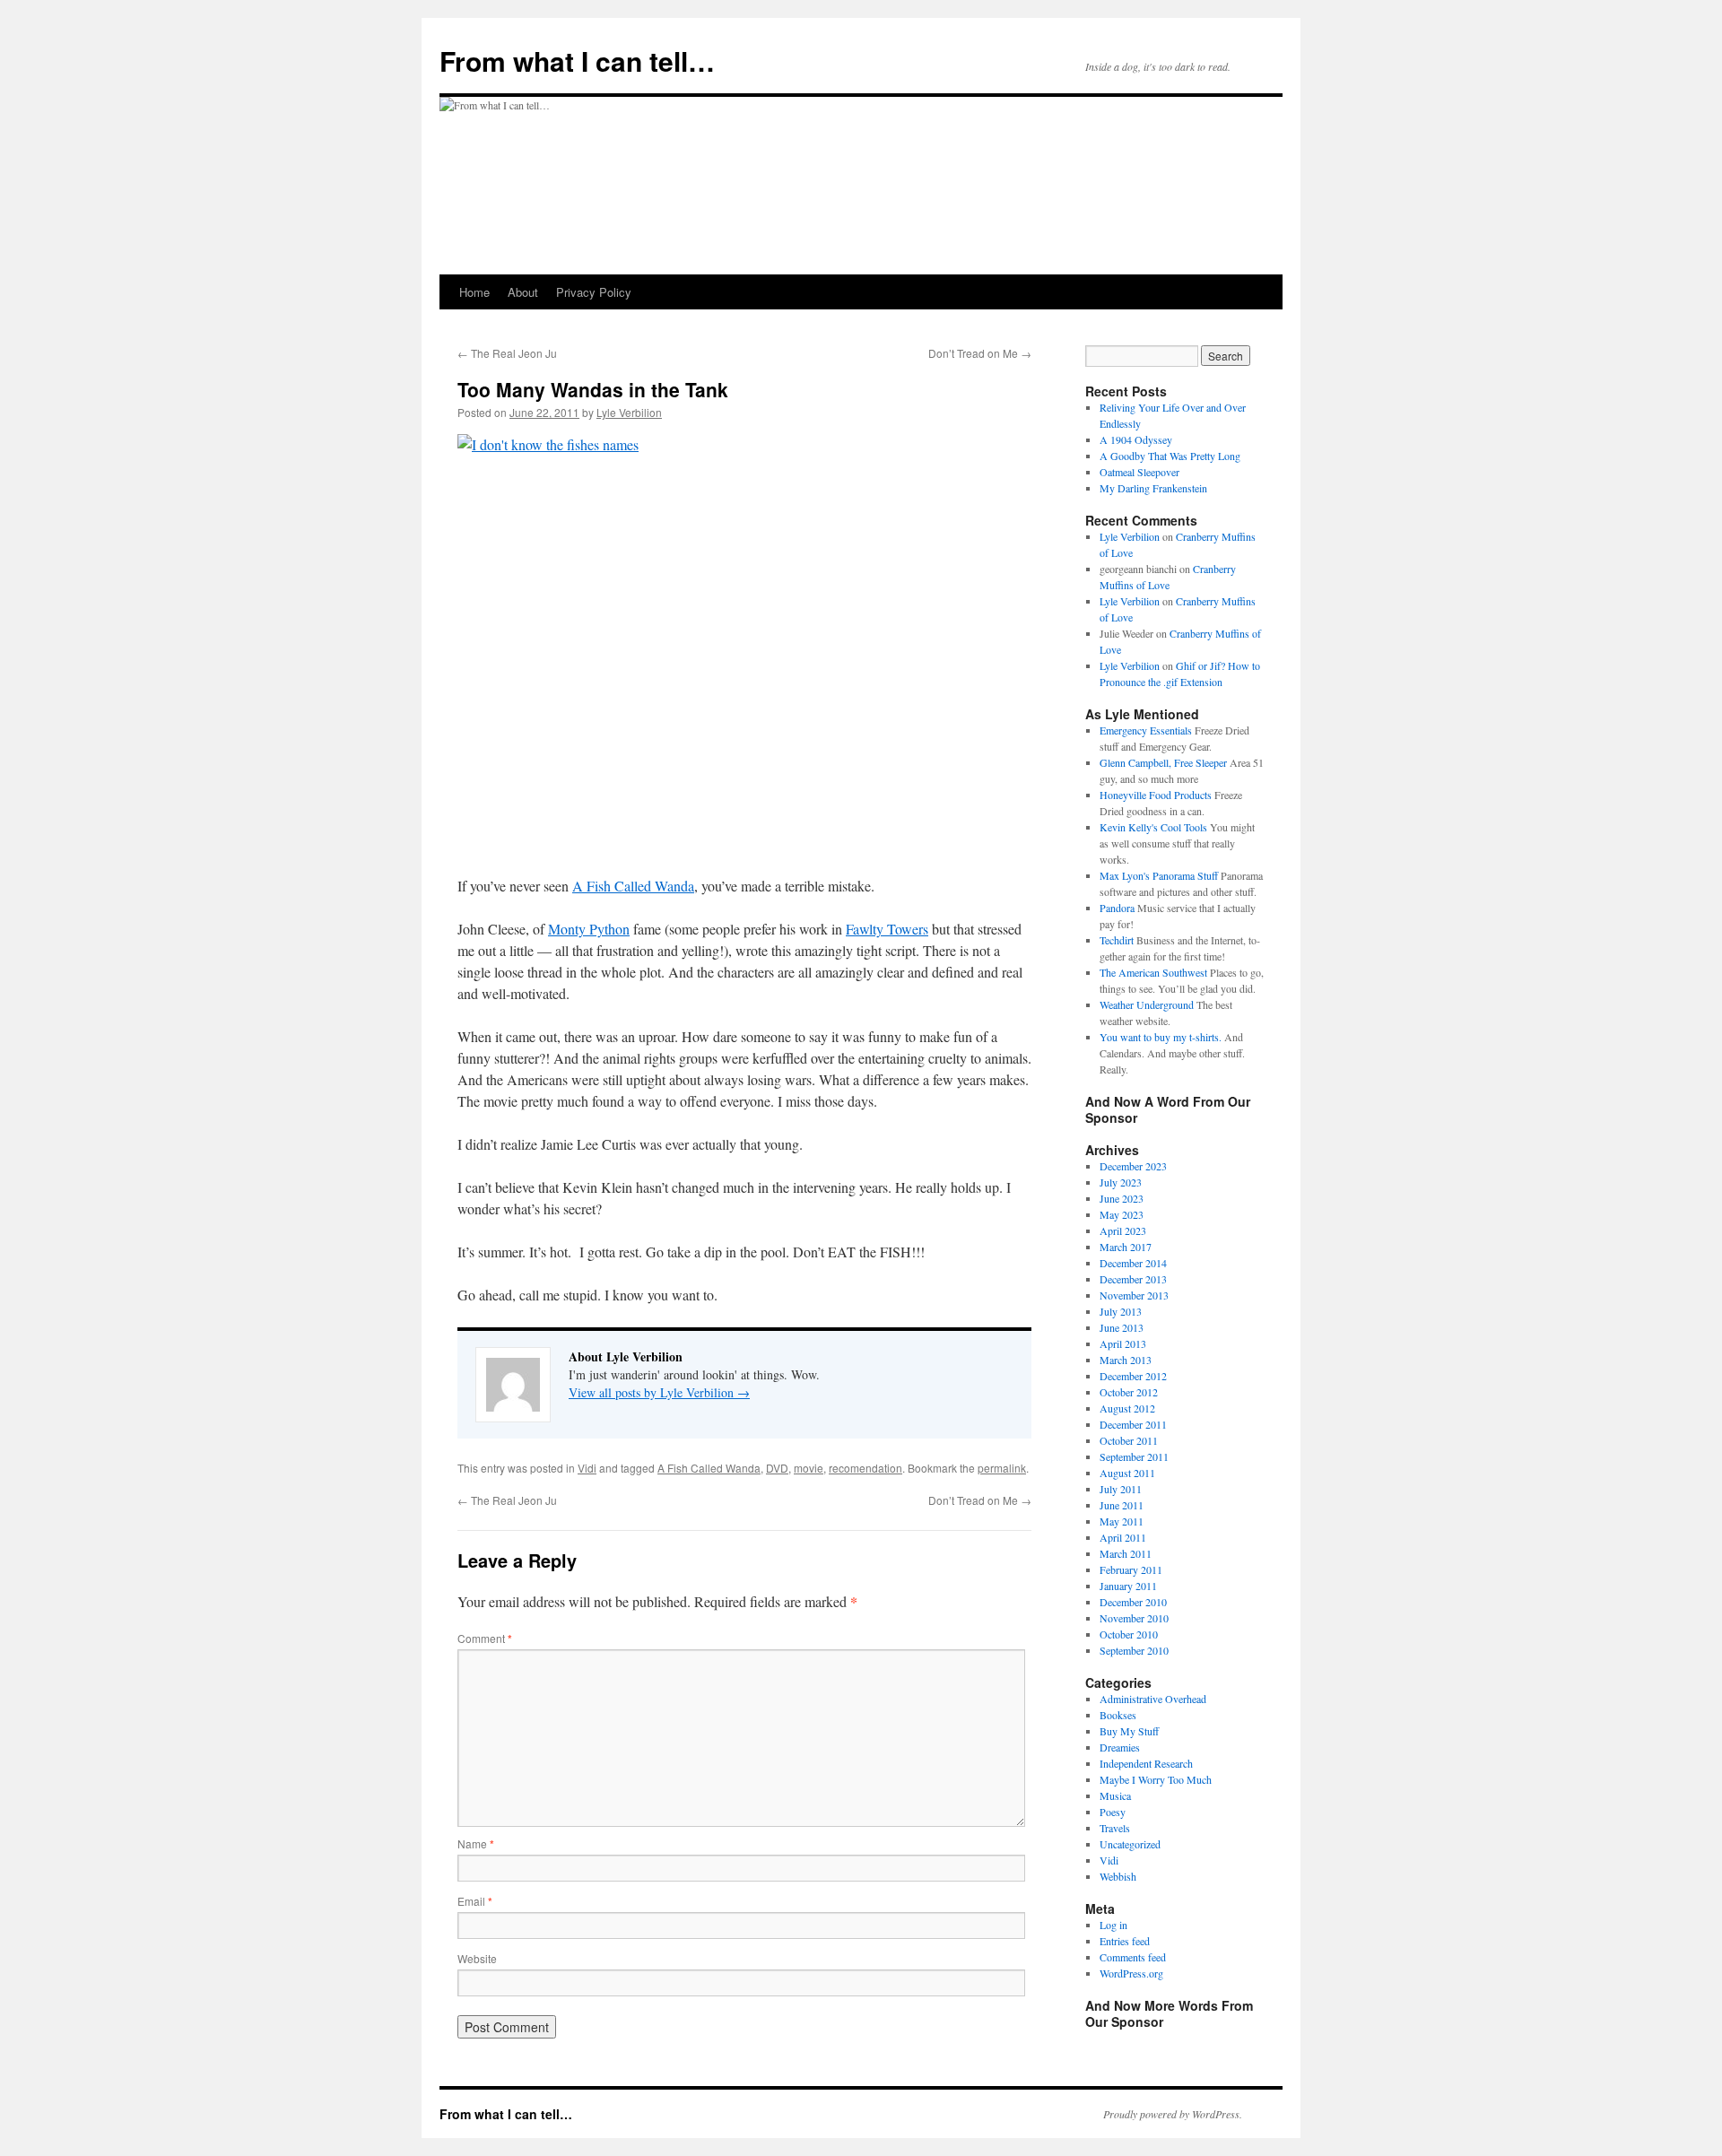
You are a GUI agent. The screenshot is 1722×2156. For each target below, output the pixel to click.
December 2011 (1133, 1424)
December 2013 (1133, 1279)
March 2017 (1126, 1247)
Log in (1113, 1925)
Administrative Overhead (1153, 1699)
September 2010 (1134, 1650)
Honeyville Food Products (1156, 795)
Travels (1115, 1828)
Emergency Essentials (1146, 730)
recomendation (865, 1468)
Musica (1115, 1795)
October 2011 (1129, 1440)
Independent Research (1146, 1763)
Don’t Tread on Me (980, 353)
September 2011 (1134, 1456)
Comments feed (1133, 1957)
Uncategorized (1130, 1844)
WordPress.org (1131, 1973)
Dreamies (1120, 1747)
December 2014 (1133, 1263)
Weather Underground (1147, 1004)
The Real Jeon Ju (507, 353)
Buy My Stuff (1129, 1731)
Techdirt (1117, 940)
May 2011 (1122, 1521)
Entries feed (1125, 1941)
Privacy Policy (594, 292)
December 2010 (1133, 1602)
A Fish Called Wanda (633, 886)
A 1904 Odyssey (1136, 439)
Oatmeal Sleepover (1139, 472)
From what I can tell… (577, 61)
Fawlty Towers (887, 929)
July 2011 (1121, 1489)
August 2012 (1127, 1408)
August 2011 (1127, 1473)
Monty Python (589, 929)
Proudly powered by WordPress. (1173, 2114)
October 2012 (1129, 1392)
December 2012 (1133, 1376)
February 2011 (1131, 1569)
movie (809, 1468)
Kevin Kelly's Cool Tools (1153, 827)
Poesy (1113, 1812)
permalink (1002, 1468)
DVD (777, 1468)
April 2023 (1123, 1230)
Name (476, 1843)
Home (474, 292)
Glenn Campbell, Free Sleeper (1163, 762)
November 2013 (1134, 1295)
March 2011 (1126, 1553)
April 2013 (1123, 1343)
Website (477, 1958)
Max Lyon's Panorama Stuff (1159, 875)
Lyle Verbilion (629, 412)
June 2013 (1122, 1327)
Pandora (1117, 908)
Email (475, 1901)
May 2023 (1122, 1214)
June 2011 (1122, 1505)
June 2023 (1122, 1198)
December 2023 (1133, 1166)
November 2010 (1134, 1618)
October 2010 (1129, 1634)
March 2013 (1126, 1360)
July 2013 (1121, 1311)
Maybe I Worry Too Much (1156, 1779)
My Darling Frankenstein (1153, 488)
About (523, 292)
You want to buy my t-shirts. (1161, 1037)
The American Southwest (1153, 972)
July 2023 (1121, 1182)
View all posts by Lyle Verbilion (659, 1392)
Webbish (1118, 1876)
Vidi (587, 1468)
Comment (485, 1638)
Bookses (1118, 1715)
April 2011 (1123, 1537)
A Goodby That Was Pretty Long (1170, 456)
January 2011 (1128, 1586)
